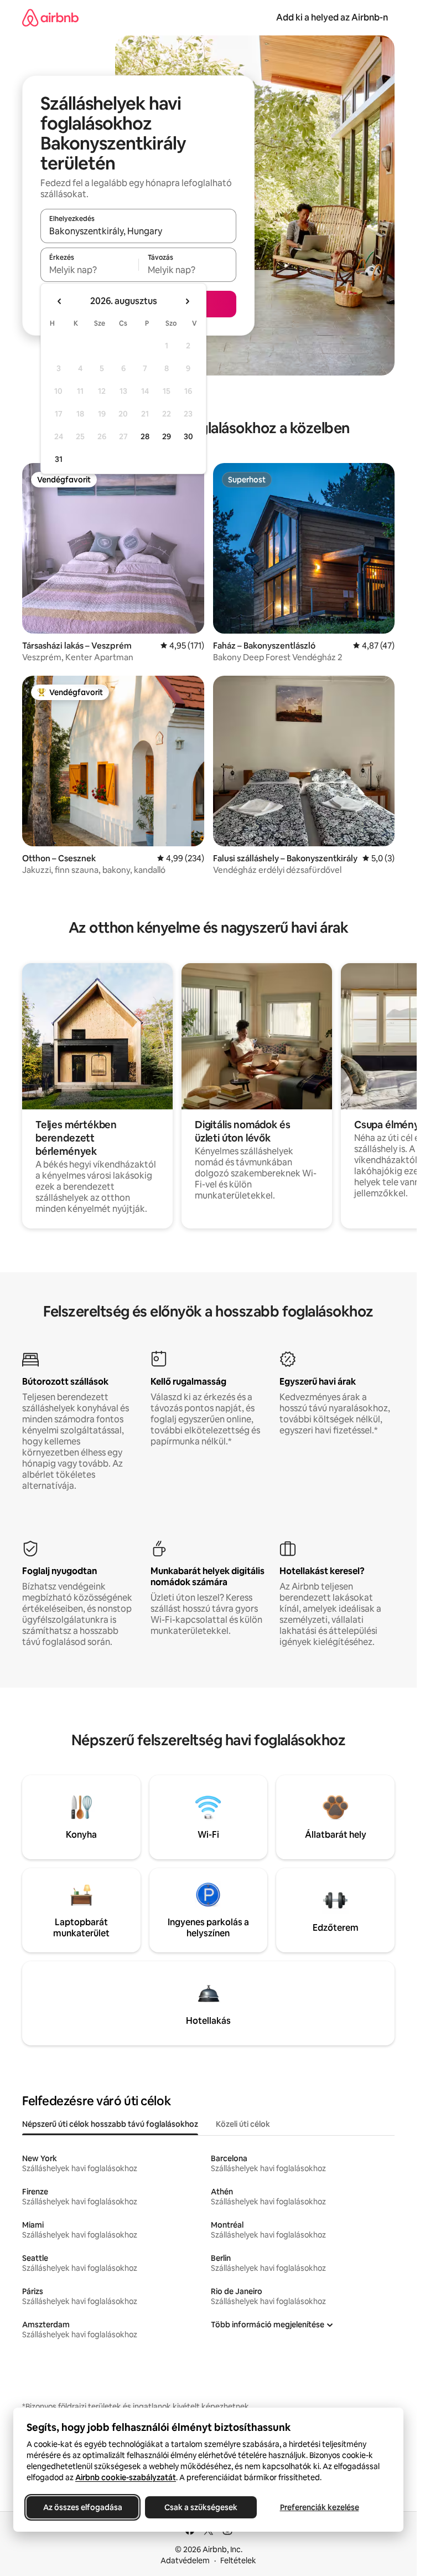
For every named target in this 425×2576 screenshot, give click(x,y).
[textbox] (89, 270)
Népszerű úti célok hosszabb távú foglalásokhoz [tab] (110, 2124)
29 (167, 436)
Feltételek (238, 2560)
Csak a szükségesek (201, 2507)
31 (59, 459)
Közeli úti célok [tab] (243, 2124)
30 (188, 436)
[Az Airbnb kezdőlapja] (50, 17)
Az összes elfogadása (83, 2507)
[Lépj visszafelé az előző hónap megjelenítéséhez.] (60, 301)
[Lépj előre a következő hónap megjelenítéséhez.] (187, 301)
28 (145, 436)
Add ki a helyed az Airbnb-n (332, 17)
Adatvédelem (185, 2560)
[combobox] (138, 231)
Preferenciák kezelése (320, 2507)
